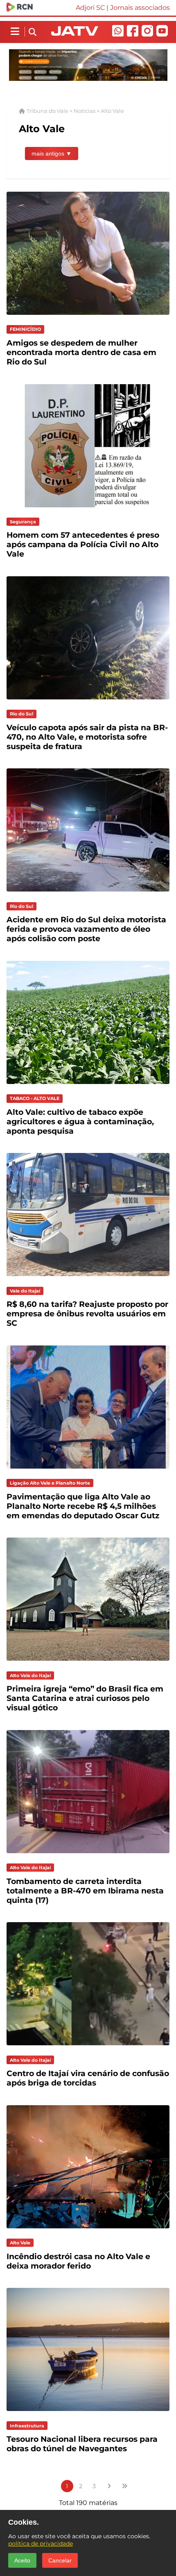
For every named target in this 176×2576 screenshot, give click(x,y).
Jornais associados (140, 8)
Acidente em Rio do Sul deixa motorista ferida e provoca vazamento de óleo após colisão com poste (86, 929)
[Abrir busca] (33, 32)
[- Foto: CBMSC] (88, 2230)
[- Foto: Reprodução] (88, 509)
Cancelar (60, 2560)
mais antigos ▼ (52, 154)
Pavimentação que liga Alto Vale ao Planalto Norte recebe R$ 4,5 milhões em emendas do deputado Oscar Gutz (83, 1506)
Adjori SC (90, 8)
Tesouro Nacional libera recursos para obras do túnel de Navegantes (82, 2444)
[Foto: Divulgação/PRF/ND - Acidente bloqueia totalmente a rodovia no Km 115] (88, 1855)
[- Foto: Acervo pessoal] (88, 317)
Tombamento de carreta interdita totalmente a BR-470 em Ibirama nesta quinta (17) (85, 1891)
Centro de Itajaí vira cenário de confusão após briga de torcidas (88, 2078)
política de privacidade (41, 2544)
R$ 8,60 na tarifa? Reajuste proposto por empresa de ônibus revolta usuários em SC (87, 1314)
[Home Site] (75, 33)
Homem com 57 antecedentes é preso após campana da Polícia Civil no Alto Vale (83, 544)
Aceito (22, 2560)
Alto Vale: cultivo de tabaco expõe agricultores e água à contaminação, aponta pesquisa (80, 1122)
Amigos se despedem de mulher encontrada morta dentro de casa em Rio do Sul (81, 352)
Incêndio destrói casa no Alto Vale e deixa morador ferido (78, 2261)
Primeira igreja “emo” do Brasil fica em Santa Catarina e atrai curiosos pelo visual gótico (85, 1698)
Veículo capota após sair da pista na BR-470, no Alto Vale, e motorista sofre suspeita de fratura (87, 737)
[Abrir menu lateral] (15, 32)
